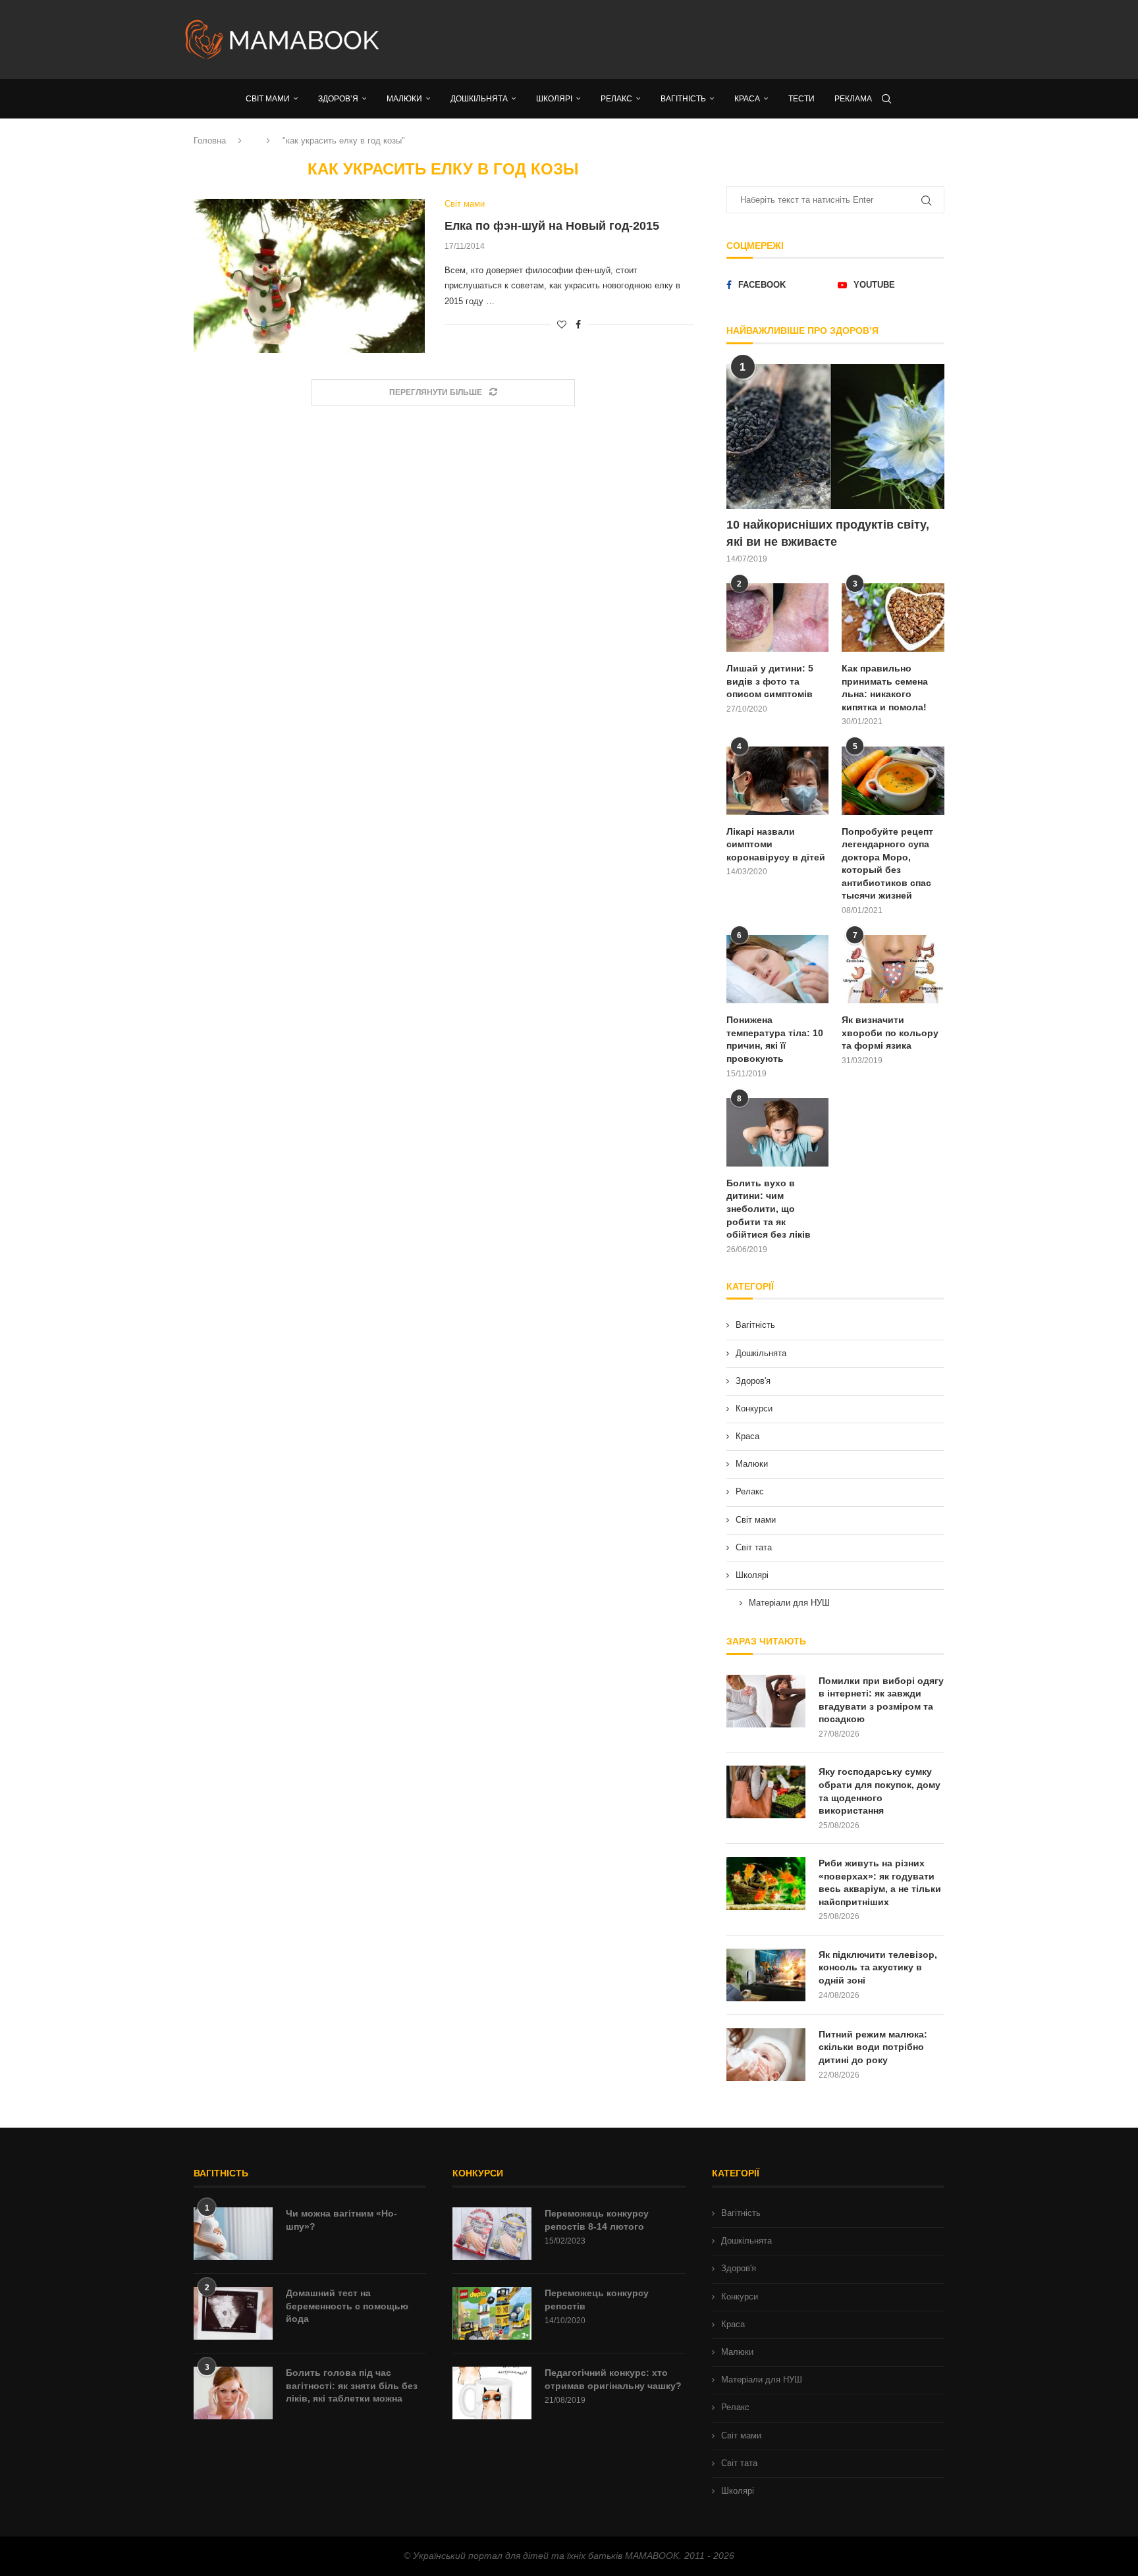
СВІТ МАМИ (268, 99)
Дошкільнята (761, 1353)
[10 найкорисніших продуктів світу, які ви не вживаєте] (835, 437)
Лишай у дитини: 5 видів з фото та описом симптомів (770, 681)
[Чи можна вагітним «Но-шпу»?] (233, 2234)
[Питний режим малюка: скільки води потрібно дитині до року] (766, 2055)
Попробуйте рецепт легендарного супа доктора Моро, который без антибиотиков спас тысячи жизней (887, 864)
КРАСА (747, 99)
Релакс (750, 1491)
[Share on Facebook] (578, 325)
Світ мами (756, 1520)
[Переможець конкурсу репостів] (492, 2313)
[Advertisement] (701, 39)
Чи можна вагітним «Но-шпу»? (341, 2220)
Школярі (752, 1575)
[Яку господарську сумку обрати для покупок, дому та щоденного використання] (766, 1792)
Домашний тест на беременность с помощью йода (347, 2306)
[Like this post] (562, 325)
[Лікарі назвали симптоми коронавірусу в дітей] (778, 781)
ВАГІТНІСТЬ (683, 99)
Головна (210, 141)
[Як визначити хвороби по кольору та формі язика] (893, 969)
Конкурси (754, 1408)
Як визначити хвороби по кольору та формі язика (890, 1033)
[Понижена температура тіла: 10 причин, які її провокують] (778, 969)
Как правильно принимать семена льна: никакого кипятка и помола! (885, 688)
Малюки (752, 1464)
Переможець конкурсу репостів (597, 2300)
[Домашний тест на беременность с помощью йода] (233, 2313)
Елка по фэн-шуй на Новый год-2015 (552, 226)
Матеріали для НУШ (789, 1603)
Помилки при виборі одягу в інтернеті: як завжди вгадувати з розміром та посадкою (881, 1700)
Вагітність (755, 1325)
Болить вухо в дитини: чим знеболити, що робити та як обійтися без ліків (769, 1209)
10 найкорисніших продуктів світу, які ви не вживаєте (828, 533)
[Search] (886, 99)
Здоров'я (753, 1381)
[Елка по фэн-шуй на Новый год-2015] (309, 276)
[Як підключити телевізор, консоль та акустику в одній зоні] (766, 1975)
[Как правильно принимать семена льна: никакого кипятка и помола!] (893, 618)
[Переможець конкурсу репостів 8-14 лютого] (492, 2234)
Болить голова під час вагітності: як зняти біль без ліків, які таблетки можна (352, 2385)
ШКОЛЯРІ (554, 99)
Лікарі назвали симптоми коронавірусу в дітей (776, 844)
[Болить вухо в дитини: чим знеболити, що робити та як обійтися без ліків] (778, 1132)
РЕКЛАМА (853, 99)
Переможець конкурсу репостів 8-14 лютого (597, 2220)
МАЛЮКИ (404, 99)
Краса (747, 1436)
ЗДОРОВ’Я (338, 99)
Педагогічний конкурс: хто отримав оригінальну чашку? (613, 2379)
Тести (801, 99)
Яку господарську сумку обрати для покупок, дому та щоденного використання (880, 1791)
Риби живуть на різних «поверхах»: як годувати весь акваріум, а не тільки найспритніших (880, 1882)
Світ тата (754, 1547)
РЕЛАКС (616, 99)
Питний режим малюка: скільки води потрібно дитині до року (873, 2047)
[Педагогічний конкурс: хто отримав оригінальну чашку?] (492, 2393)
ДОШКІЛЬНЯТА (479, 99)
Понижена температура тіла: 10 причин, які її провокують (775, 1039)
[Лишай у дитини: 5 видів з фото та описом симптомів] (778, 618)
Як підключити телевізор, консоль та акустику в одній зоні (878, 1967)
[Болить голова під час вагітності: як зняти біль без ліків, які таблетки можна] (233, 2393)
